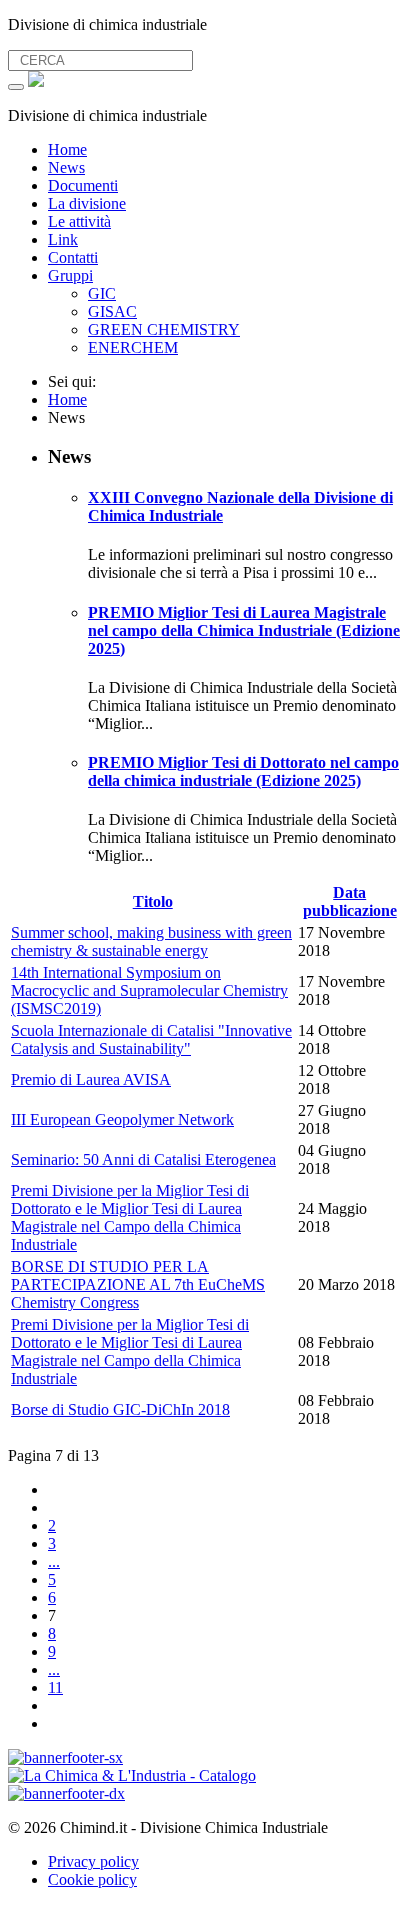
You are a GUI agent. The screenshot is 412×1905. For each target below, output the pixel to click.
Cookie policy (92, 1879)
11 (55, 1687)
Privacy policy (93, 1861)
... (54, 1561)
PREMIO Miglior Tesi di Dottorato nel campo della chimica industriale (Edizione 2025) (243, 771)
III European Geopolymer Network (122, 1119)
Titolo (153, 901)
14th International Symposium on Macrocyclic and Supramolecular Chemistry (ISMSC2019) (149, 990)
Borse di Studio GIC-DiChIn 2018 (120, 1409)
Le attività (79, 221)
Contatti (73, 257)
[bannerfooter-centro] (132, 1775)
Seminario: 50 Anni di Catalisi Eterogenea (143, 1159)
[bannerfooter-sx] (65, 1757)
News (66, 167)
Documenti (83, 185)
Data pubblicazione (350, 901)
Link (63, 239)
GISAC (112, 311)
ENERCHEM (133, 347)
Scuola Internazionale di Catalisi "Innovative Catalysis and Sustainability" (151, 1039)
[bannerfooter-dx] (66, 1793)
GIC (102, 293)
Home (67, 149)
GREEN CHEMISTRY (164, 329)
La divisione (87, 203)
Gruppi (70, 275)
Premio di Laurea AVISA (91, 1079)
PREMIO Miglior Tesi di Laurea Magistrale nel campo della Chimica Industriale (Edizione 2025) (244, 630)
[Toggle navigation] (16, 87)
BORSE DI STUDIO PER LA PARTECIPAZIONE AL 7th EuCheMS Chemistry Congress (138, 1284)
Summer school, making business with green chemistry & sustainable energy (151, 941)
